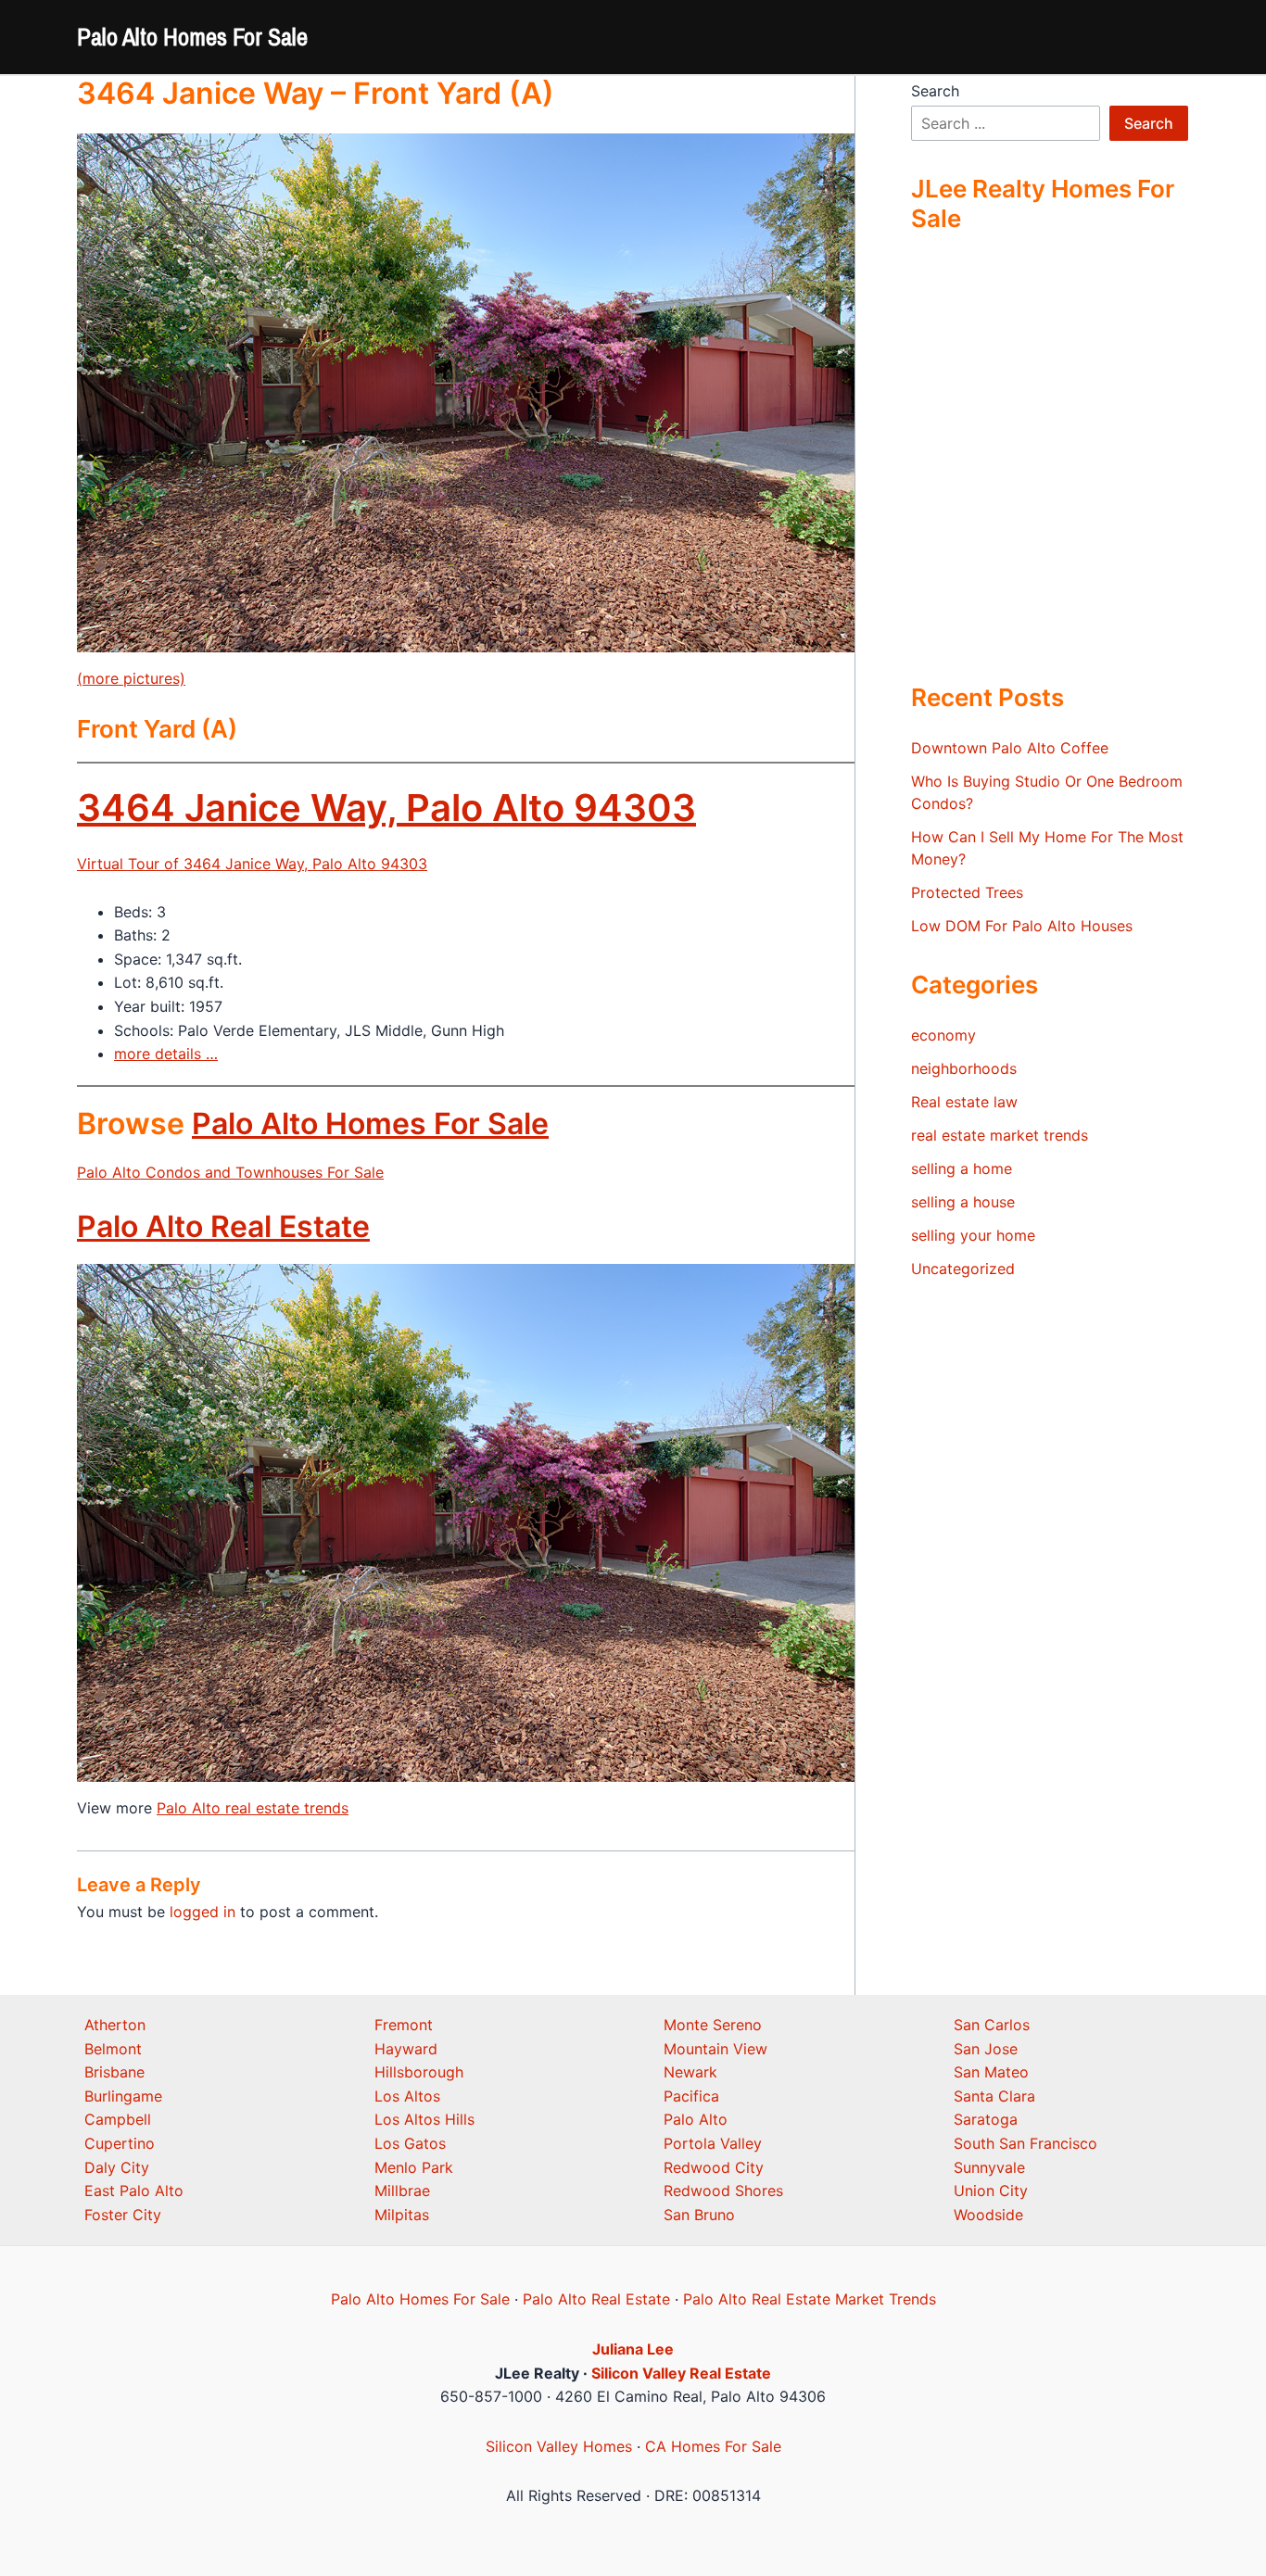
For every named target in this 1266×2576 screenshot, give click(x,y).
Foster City (123, 2215)
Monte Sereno (713, 2025)
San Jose (986, 2049)
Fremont (404, 2025)
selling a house (963, 1202)
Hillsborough (419, 2072)
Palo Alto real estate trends (253, 1808)
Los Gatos (410, 2143)
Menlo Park (414, 2167)
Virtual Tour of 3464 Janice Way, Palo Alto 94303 (252, 864)
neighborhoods (964, 1068)
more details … (166, 1054)
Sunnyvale (989, 2167)
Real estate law (964, 1102)
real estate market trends (1000, 1135)
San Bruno (699, 2215)
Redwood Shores (723, 2191)
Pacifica (691, 2096)
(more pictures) (131, 678)
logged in (203, 1912)
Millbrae (402, 2191)
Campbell (118, 2119)
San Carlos (992, 2025)
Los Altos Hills (424, 2119)
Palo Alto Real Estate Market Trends (810, 2299)
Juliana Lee (633, 2349)
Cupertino (120, 2143)
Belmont (113, 2049)
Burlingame (123, 2096)
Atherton (115, 2025)
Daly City (117, 2167)
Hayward (406, 2049)
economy (943, 1035)
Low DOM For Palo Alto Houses (1022, 926)
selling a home (962, 1168)
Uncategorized (963, 1269)
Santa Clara (994, 2096)
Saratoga (986, 2119)
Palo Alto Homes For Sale (192, 37)
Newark (690, 2072)
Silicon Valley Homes (559, 2446)
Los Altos (407, 2096)
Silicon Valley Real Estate (681, 2373)
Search (935, 91)
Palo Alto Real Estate (223, 1226)
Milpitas (402, 2215)
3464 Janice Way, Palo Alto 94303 (386, 808)
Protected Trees (967, 892)
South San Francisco (1025, 2143)
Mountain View (715, 2049)
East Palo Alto (134, 2191)
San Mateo (991, 2072)
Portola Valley (713, 2143)
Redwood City (714, 2167)
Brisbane (114, 2072)
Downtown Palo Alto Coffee (1010, 748)
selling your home (973, 1235)
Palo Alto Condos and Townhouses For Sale (230, 1172)
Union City (991, 2191)
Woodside (988, 2215)
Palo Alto (696, 2119)
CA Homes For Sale (713, 2446)
